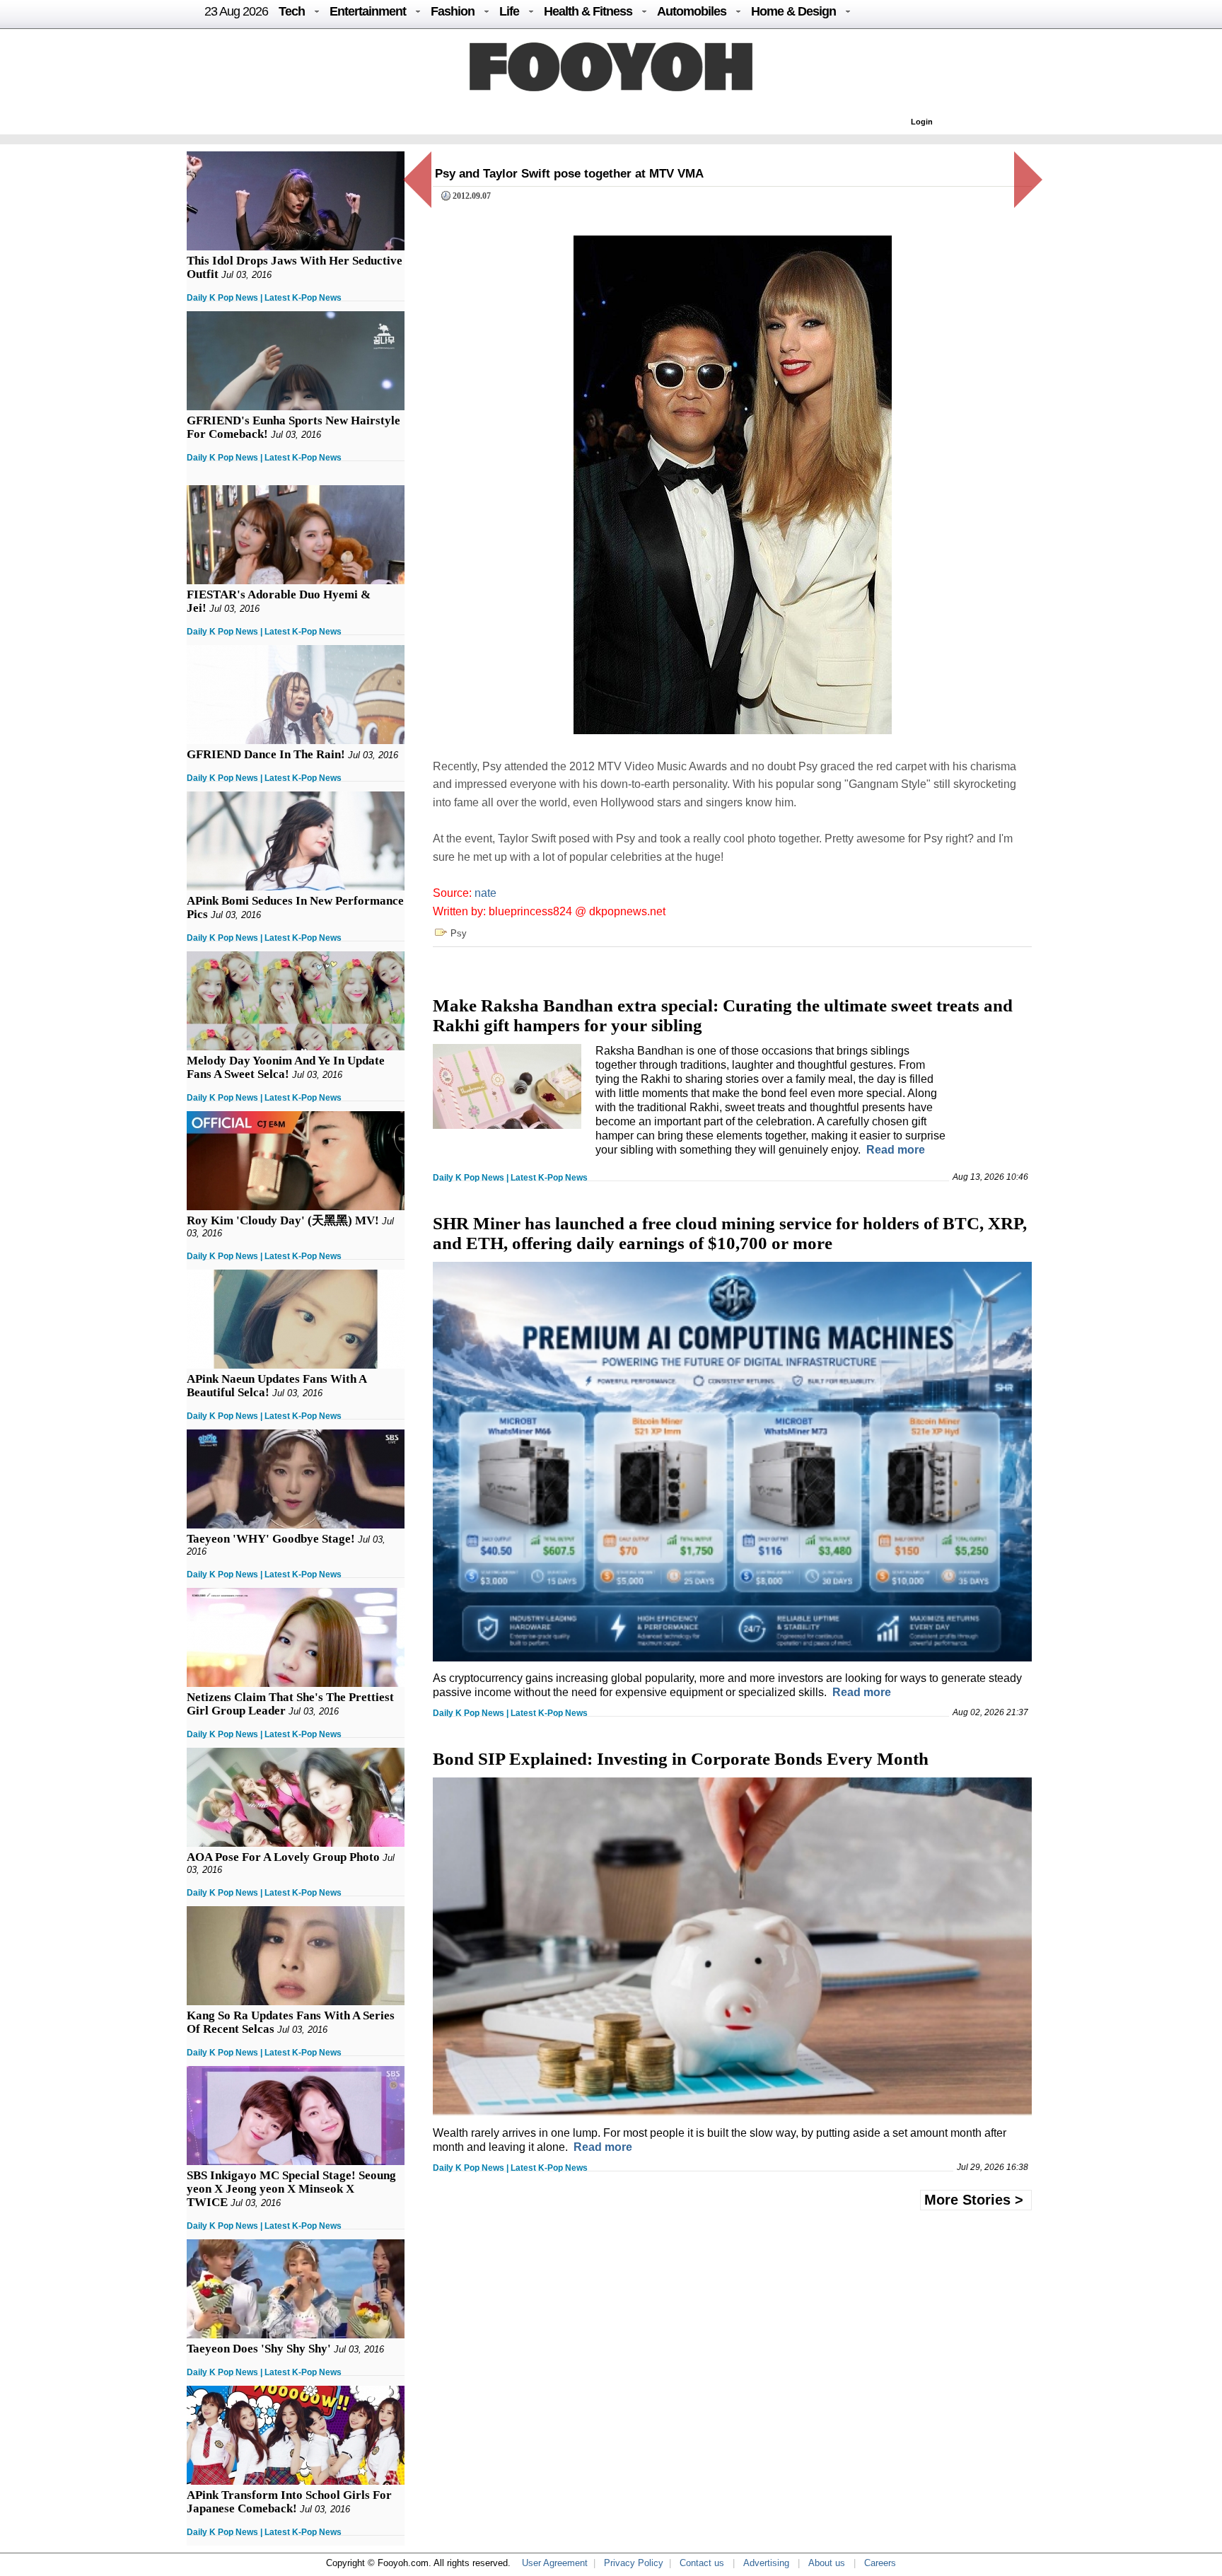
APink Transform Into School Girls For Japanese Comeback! (289, 2502)
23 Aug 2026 (236, 11)
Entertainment (368, 11)
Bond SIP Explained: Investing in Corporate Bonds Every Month (681, 1759)
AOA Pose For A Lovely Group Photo (283, 1857)
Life (509, 11)
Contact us (702, 2563)
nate (485, 893)
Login (922, 122)
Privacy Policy (634, 2563)
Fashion (453, 11)
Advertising (766, 2563)
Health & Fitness (588, 11)
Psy (459, 933)
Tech (292, 11)
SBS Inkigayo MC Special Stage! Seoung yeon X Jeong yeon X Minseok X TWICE (291, 2189)
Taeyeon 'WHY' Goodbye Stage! (271, 1539)
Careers (880, 2563)
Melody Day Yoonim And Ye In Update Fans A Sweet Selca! (286, 1067)
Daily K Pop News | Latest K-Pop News (264, 298)
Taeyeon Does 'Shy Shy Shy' (259, 2349)
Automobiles (692, 11)
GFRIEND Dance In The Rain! (266, 754)
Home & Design (793, 11)
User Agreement (555, 2563)
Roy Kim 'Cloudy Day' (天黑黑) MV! (283, 1220)
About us (827, 2563)
